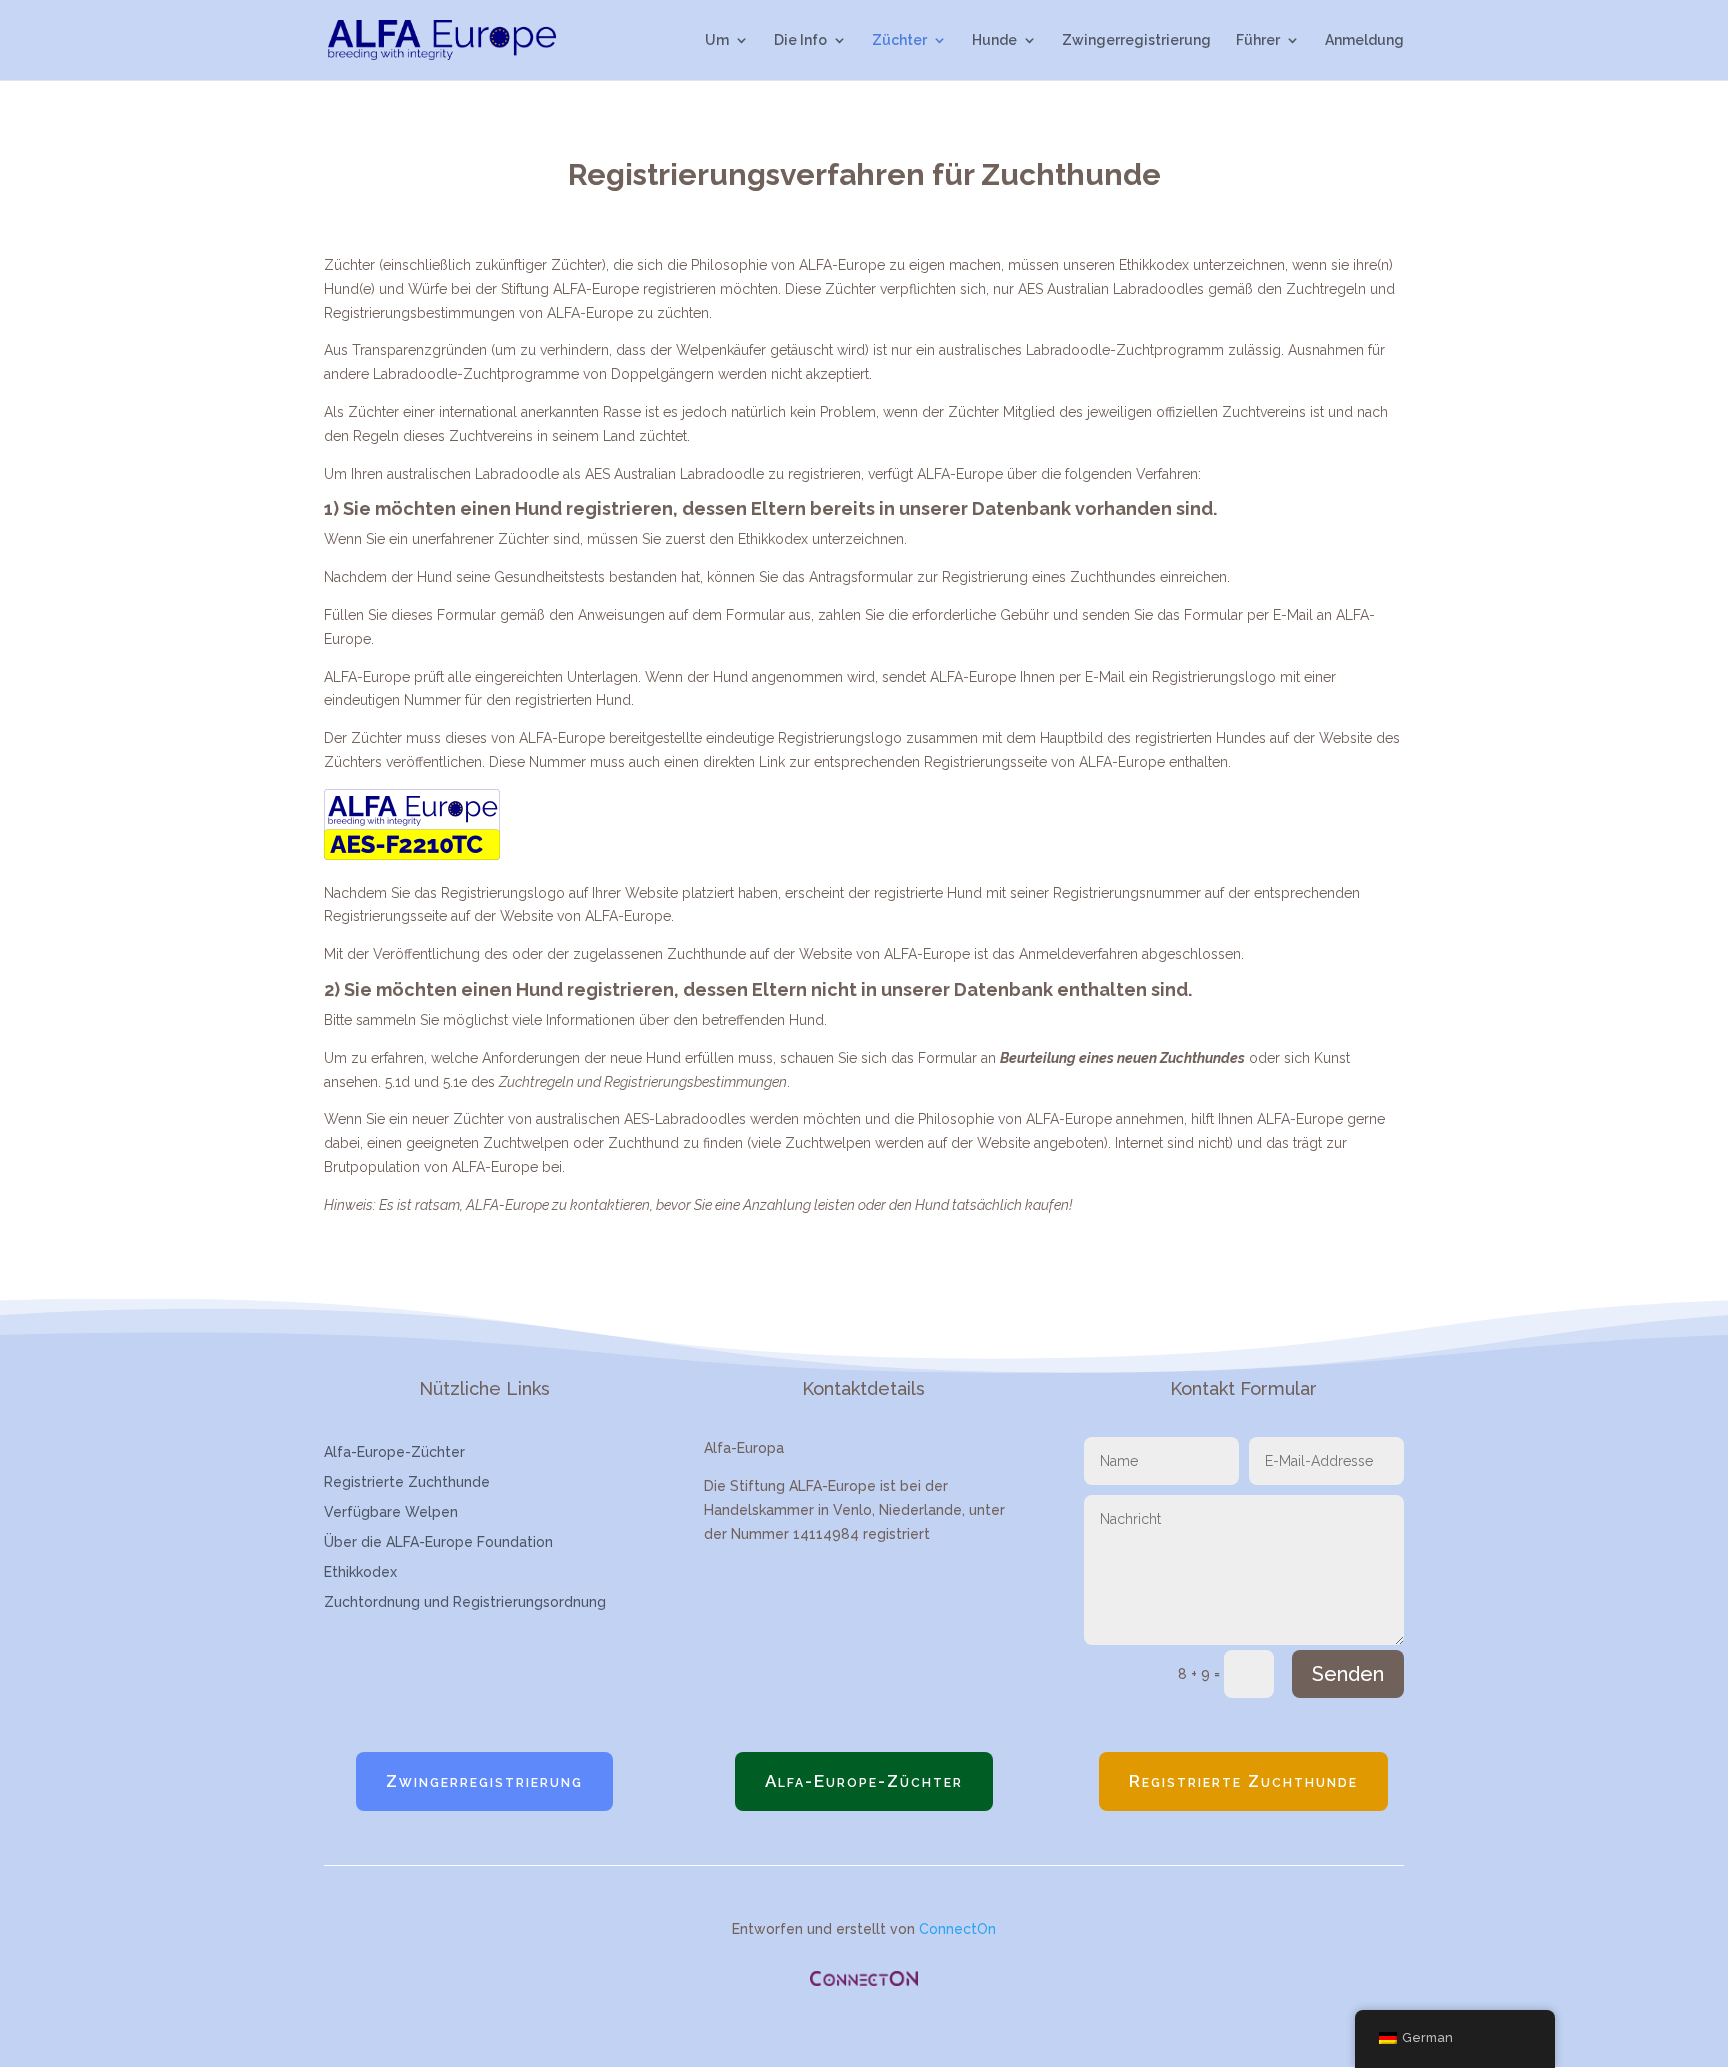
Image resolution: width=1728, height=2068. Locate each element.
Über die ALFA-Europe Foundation (438, 1542)
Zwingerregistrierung (1136, 40)
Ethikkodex (360, 1572)
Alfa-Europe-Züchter (394, 1452)
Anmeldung (1364, 40)
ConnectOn (957, 1929)
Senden (1348, 1674)
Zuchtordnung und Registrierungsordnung (465, 1602)
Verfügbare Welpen (391, 1512)
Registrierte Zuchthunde (407, 1482)
